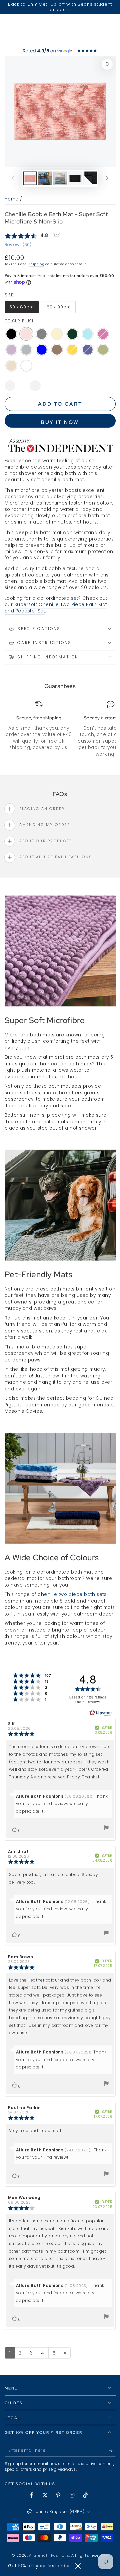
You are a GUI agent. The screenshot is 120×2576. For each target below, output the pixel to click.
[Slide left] (13, 179)
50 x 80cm (23, 309)
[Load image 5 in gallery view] (90, 178)
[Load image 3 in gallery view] (60, 178)
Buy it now (60, 422)
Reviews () (18, 245)
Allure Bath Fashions (49, 2556)
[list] (60, 729)
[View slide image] (60, 50)
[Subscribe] (112, 2451)
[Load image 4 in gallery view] (75, 178)
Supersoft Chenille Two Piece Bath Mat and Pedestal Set (56, 608)
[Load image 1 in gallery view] (30, 178)
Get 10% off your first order (39, 2566)
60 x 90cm (61, 309)
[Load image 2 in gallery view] (45, 178)
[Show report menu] (106, 1829)
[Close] (78, 2566)
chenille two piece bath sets (72, 1594)
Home (12, 199)
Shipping (36, 264)
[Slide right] (107, 179)
